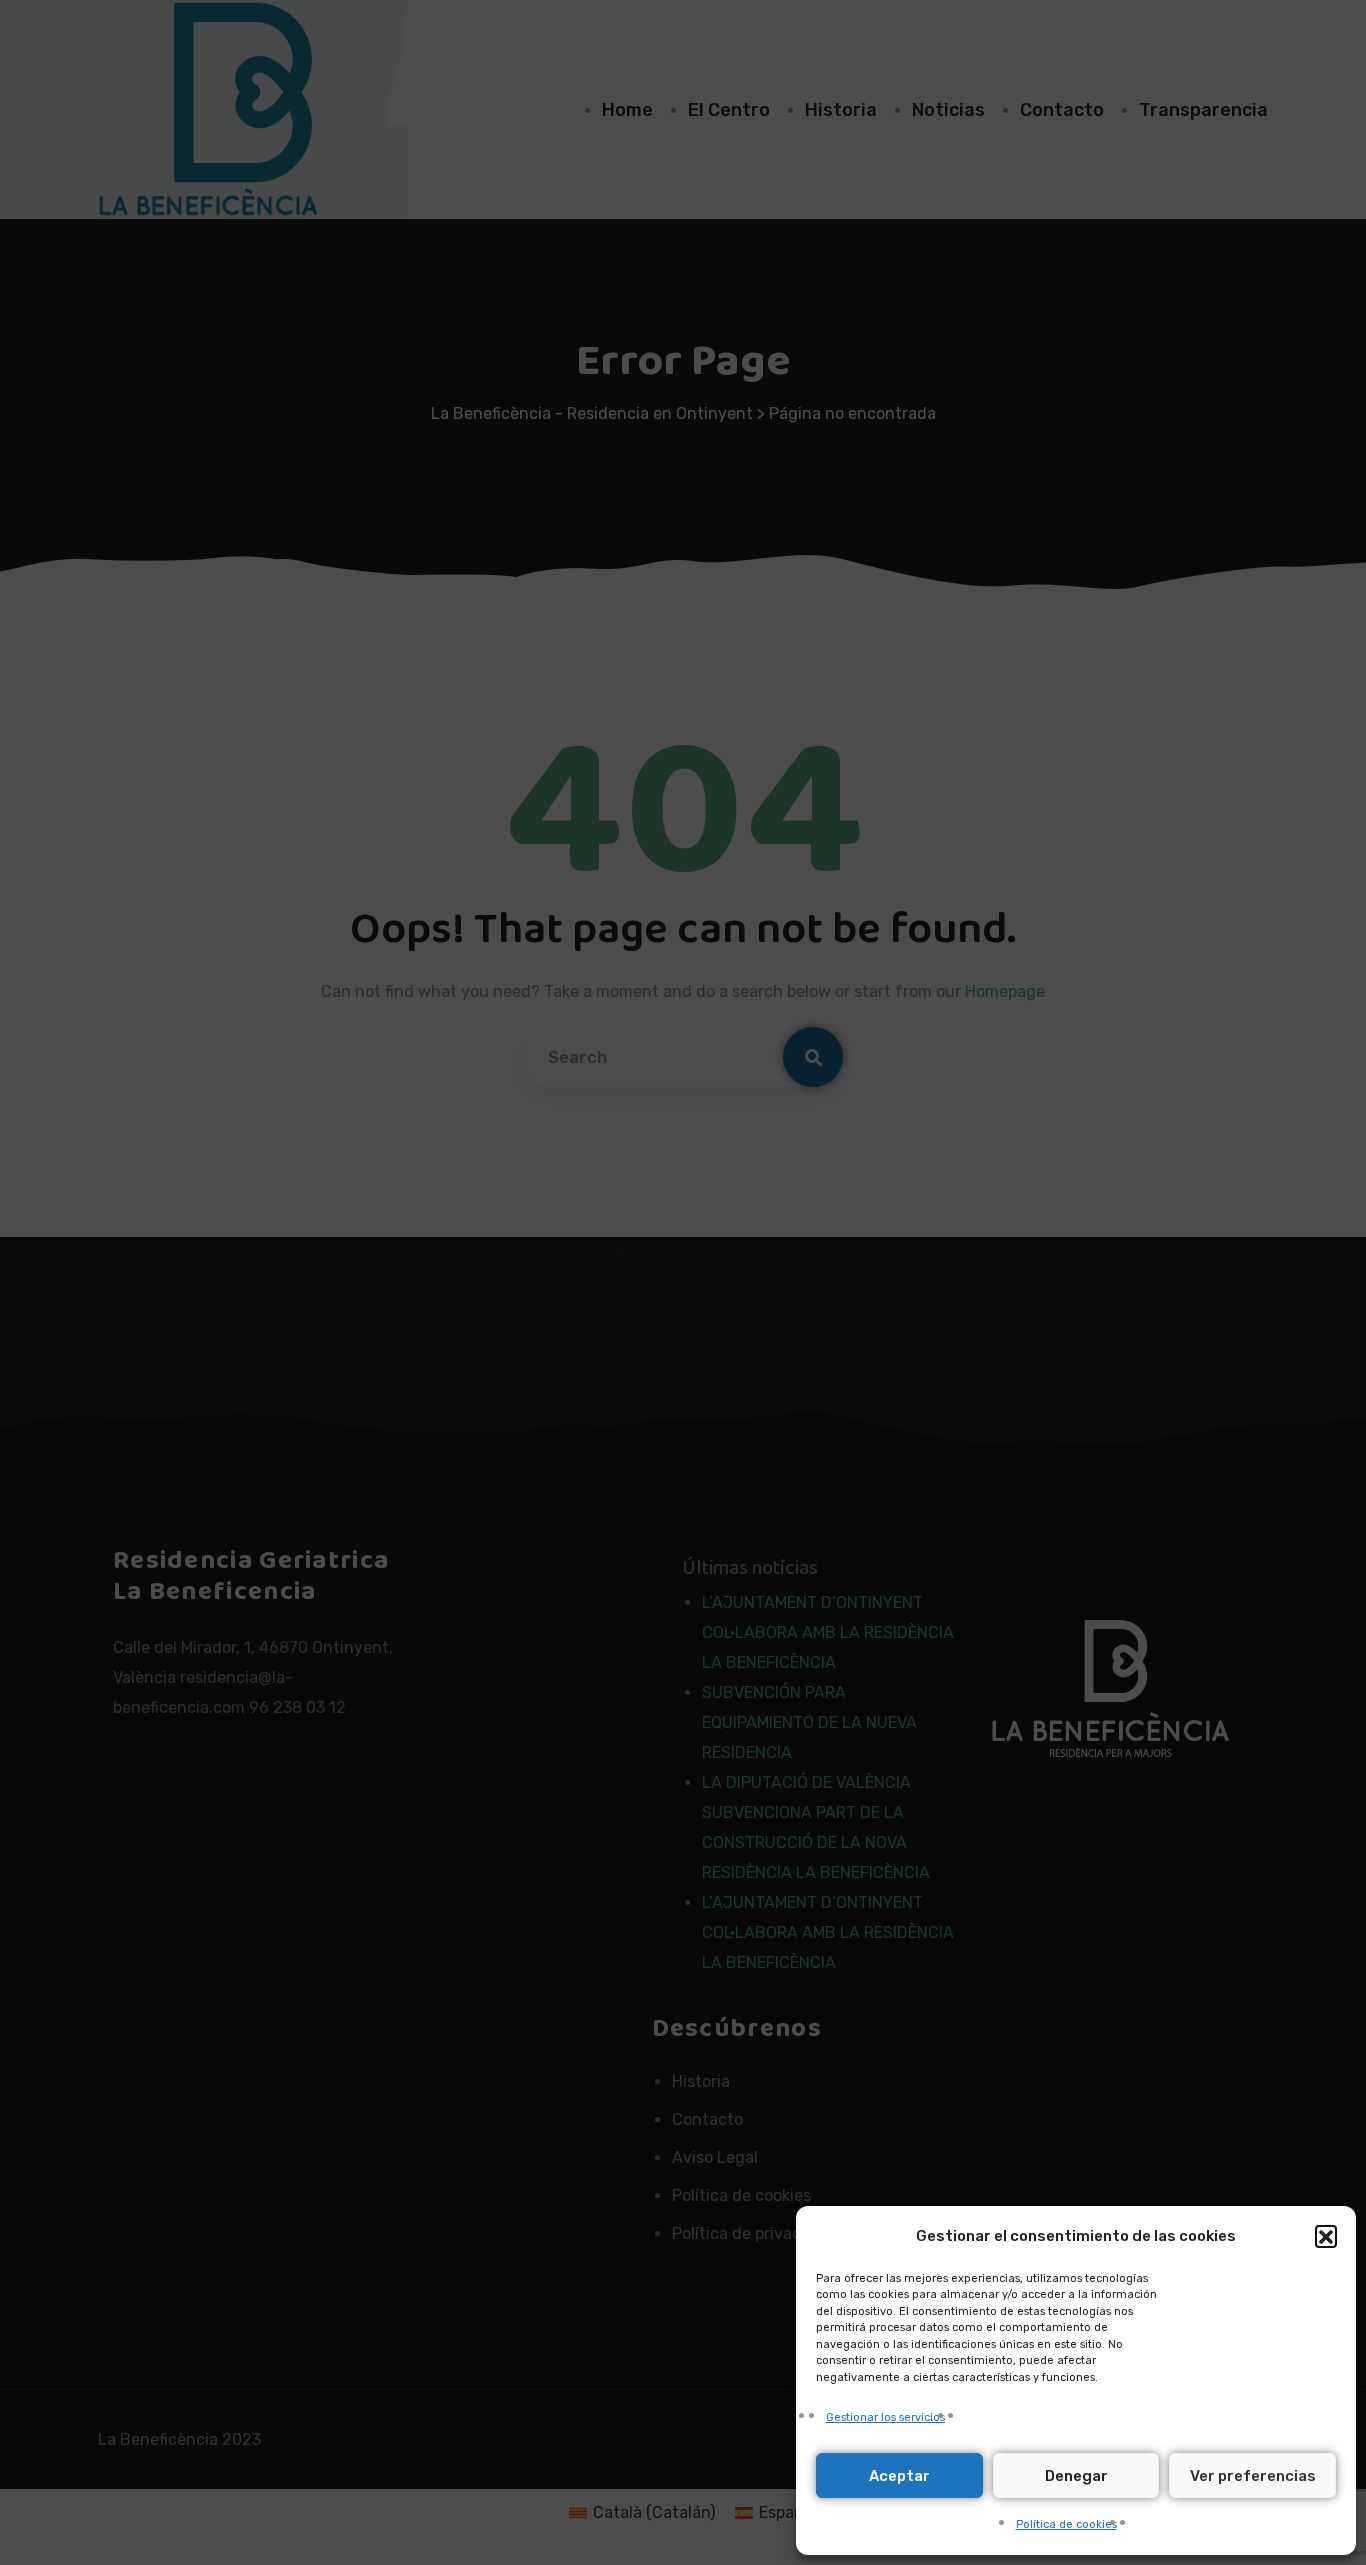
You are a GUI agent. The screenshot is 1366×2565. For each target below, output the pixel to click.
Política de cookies (1066, 2524)
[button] (1326, 2236)
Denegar (1076, 2476)
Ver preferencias (1253, 2476)
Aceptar (899, 2476)
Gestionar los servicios (885, 2417)
